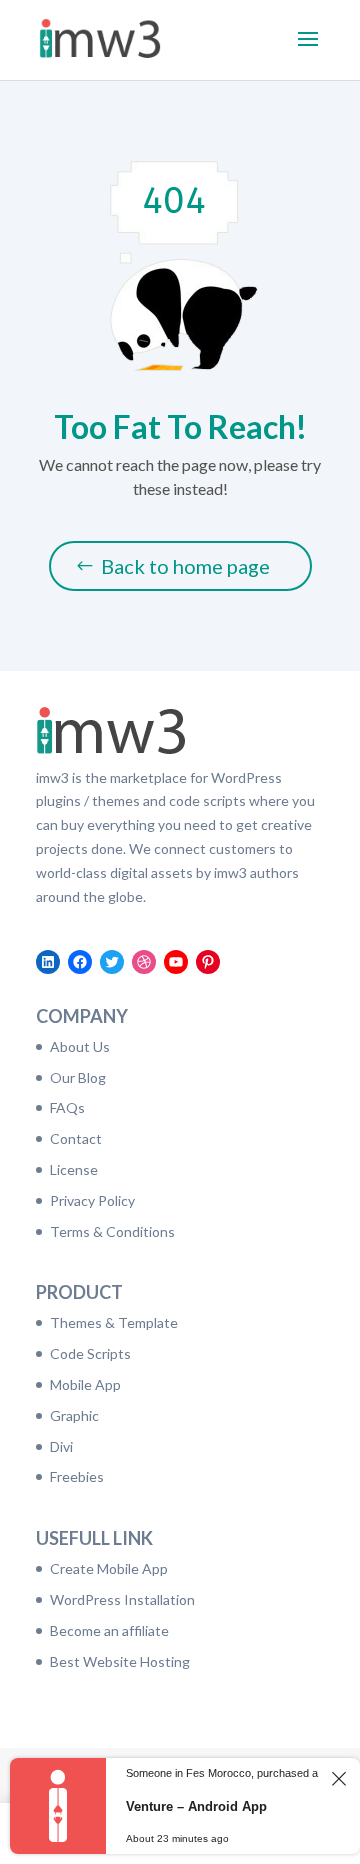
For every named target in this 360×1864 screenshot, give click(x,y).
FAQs (67, 1107)
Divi (61, 1446)
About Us (80, 1046)
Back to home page (185, 566)
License (74, 1169)
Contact (76, 1138)
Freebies (77, 1476)
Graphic (74, 1415)
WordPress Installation (122, 1599)
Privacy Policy (92, 1200)
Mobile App (85, 1384)
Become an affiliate (109, 1630)
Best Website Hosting (120, 1661)
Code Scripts (90, 1353)
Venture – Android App (196, 1806)
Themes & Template (114, 1322)
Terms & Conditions (112, 1231)
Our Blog (78, 1077)
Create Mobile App (109, 1568)
